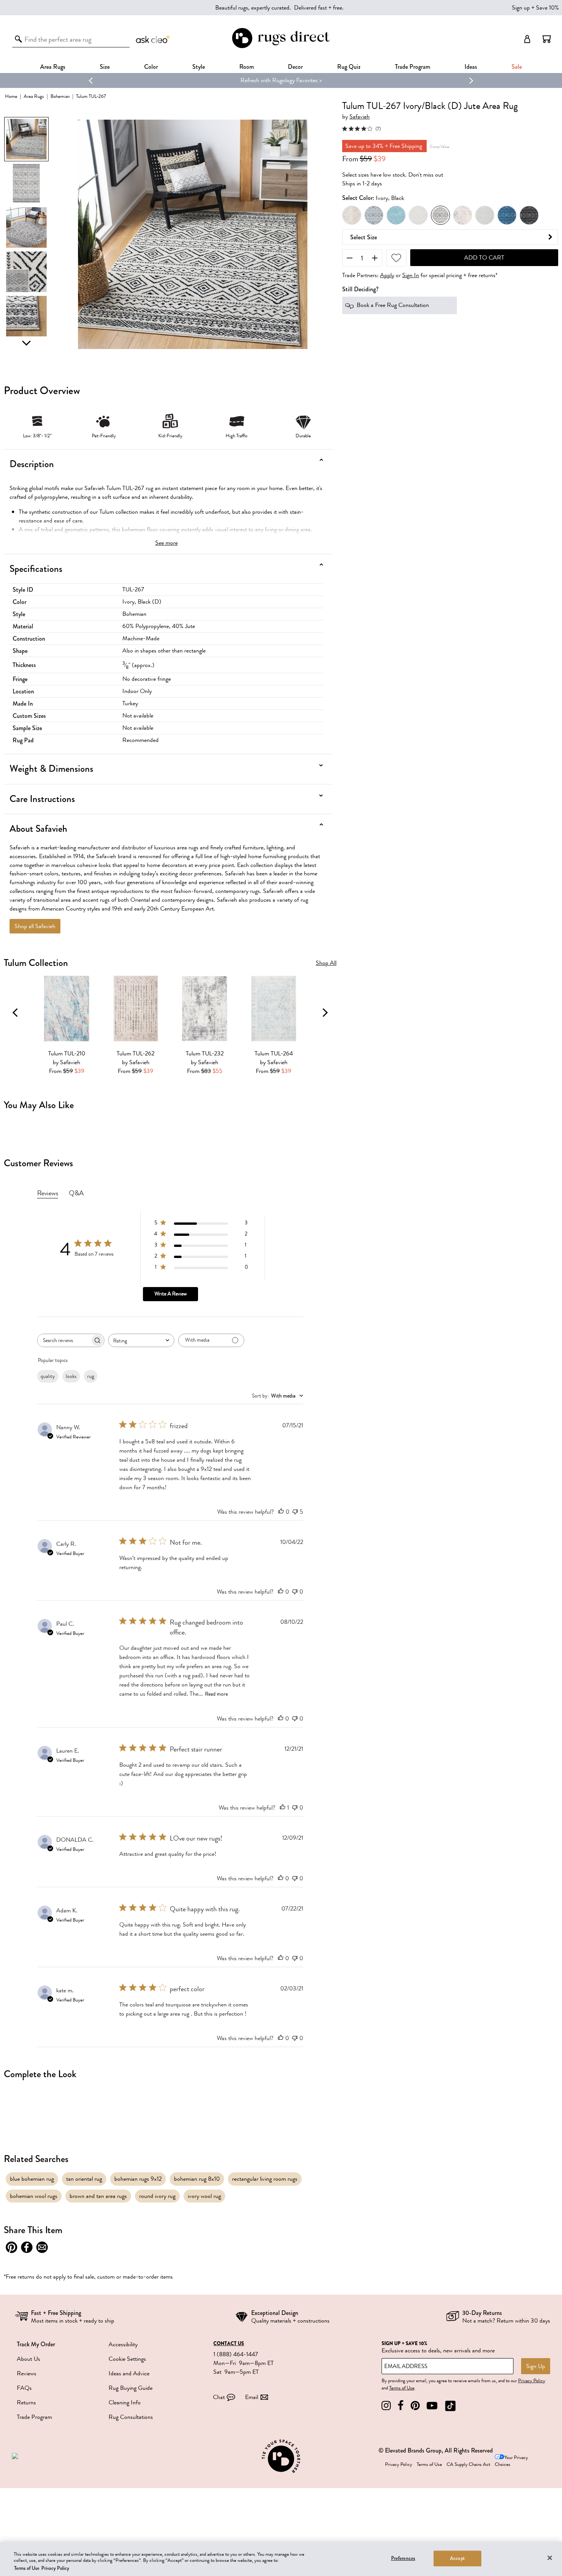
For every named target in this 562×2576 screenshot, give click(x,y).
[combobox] (141, 1340)
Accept (457, 2558)
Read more (216, 1694)
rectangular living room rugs (265, 2179)
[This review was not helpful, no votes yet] (295, 1592)
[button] (547, 39)
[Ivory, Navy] (374, 216)
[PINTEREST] (415, 2406)
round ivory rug (157, 2196)
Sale (517, 67)
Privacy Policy (532, 2381)
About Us (28, 2359)
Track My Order (36, 2344)
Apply (387, 276)
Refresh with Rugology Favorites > (281, 80)
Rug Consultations (131, 2417)
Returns (26, 2402)
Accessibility (123, 2344)
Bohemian (60, 96)
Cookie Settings (127, 2359)
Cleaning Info (125, 2402)
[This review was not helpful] (295, 1512)
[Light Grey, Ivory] (485, 216)
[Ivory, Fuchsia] (463, 216)
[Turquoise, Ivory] (396, 216)
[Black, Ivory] (529, 216)
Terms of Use (402, 2388)
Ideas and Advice (129, 2373)
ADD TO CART (484, 258)
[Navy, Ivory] (507, 216)
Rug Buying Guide (131, 2388)
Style (199, 67)
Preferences (403, 2558)
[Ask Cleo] (153, 39)
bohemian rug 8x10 (197, 2179)
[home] (281, 47)
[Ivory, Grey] (352, 216)
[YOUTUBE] (432, 2406)
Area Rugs (53, 67)
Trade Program (413, 67)
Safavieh (360, 117)
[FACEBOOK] (401, 2406)
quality (48, 1376)
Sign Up (536, 2366)
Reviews (27, 2373)
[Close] (550, 2558)
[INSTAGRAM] (386, 2406)
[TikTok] (450, 2406)
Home (11, 96)
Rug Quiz (349, 67)
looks (71, 1376)
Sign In (411, 276)
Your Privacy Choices (511, 2461)
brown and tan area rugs (98, 2196)
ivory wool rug (204, 2196)
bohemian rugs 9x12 (138, 2179)
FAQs (24, 2388)
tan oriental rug (84, 2179)
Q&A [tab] (76, 1193)
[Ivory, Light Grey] (418, 216)
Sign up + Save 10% (535, 8)
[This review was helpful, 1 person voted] (283, 1808)
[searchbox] (64, 1340)
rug (91, 1376)
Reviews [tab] (48, 1193)
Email (252, 2397)
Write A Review (171, 1294)
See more (166, 543)
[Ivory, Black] (440, 216)
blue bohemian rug (32, 2179)
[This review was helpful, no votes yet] (281, 1512)
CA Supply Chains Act (468, 2464)
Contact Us (229, 2344)
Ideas (471, 67)
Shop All (326, 963)
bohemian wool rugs (34, 2196)
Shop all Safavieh (35, 926)
